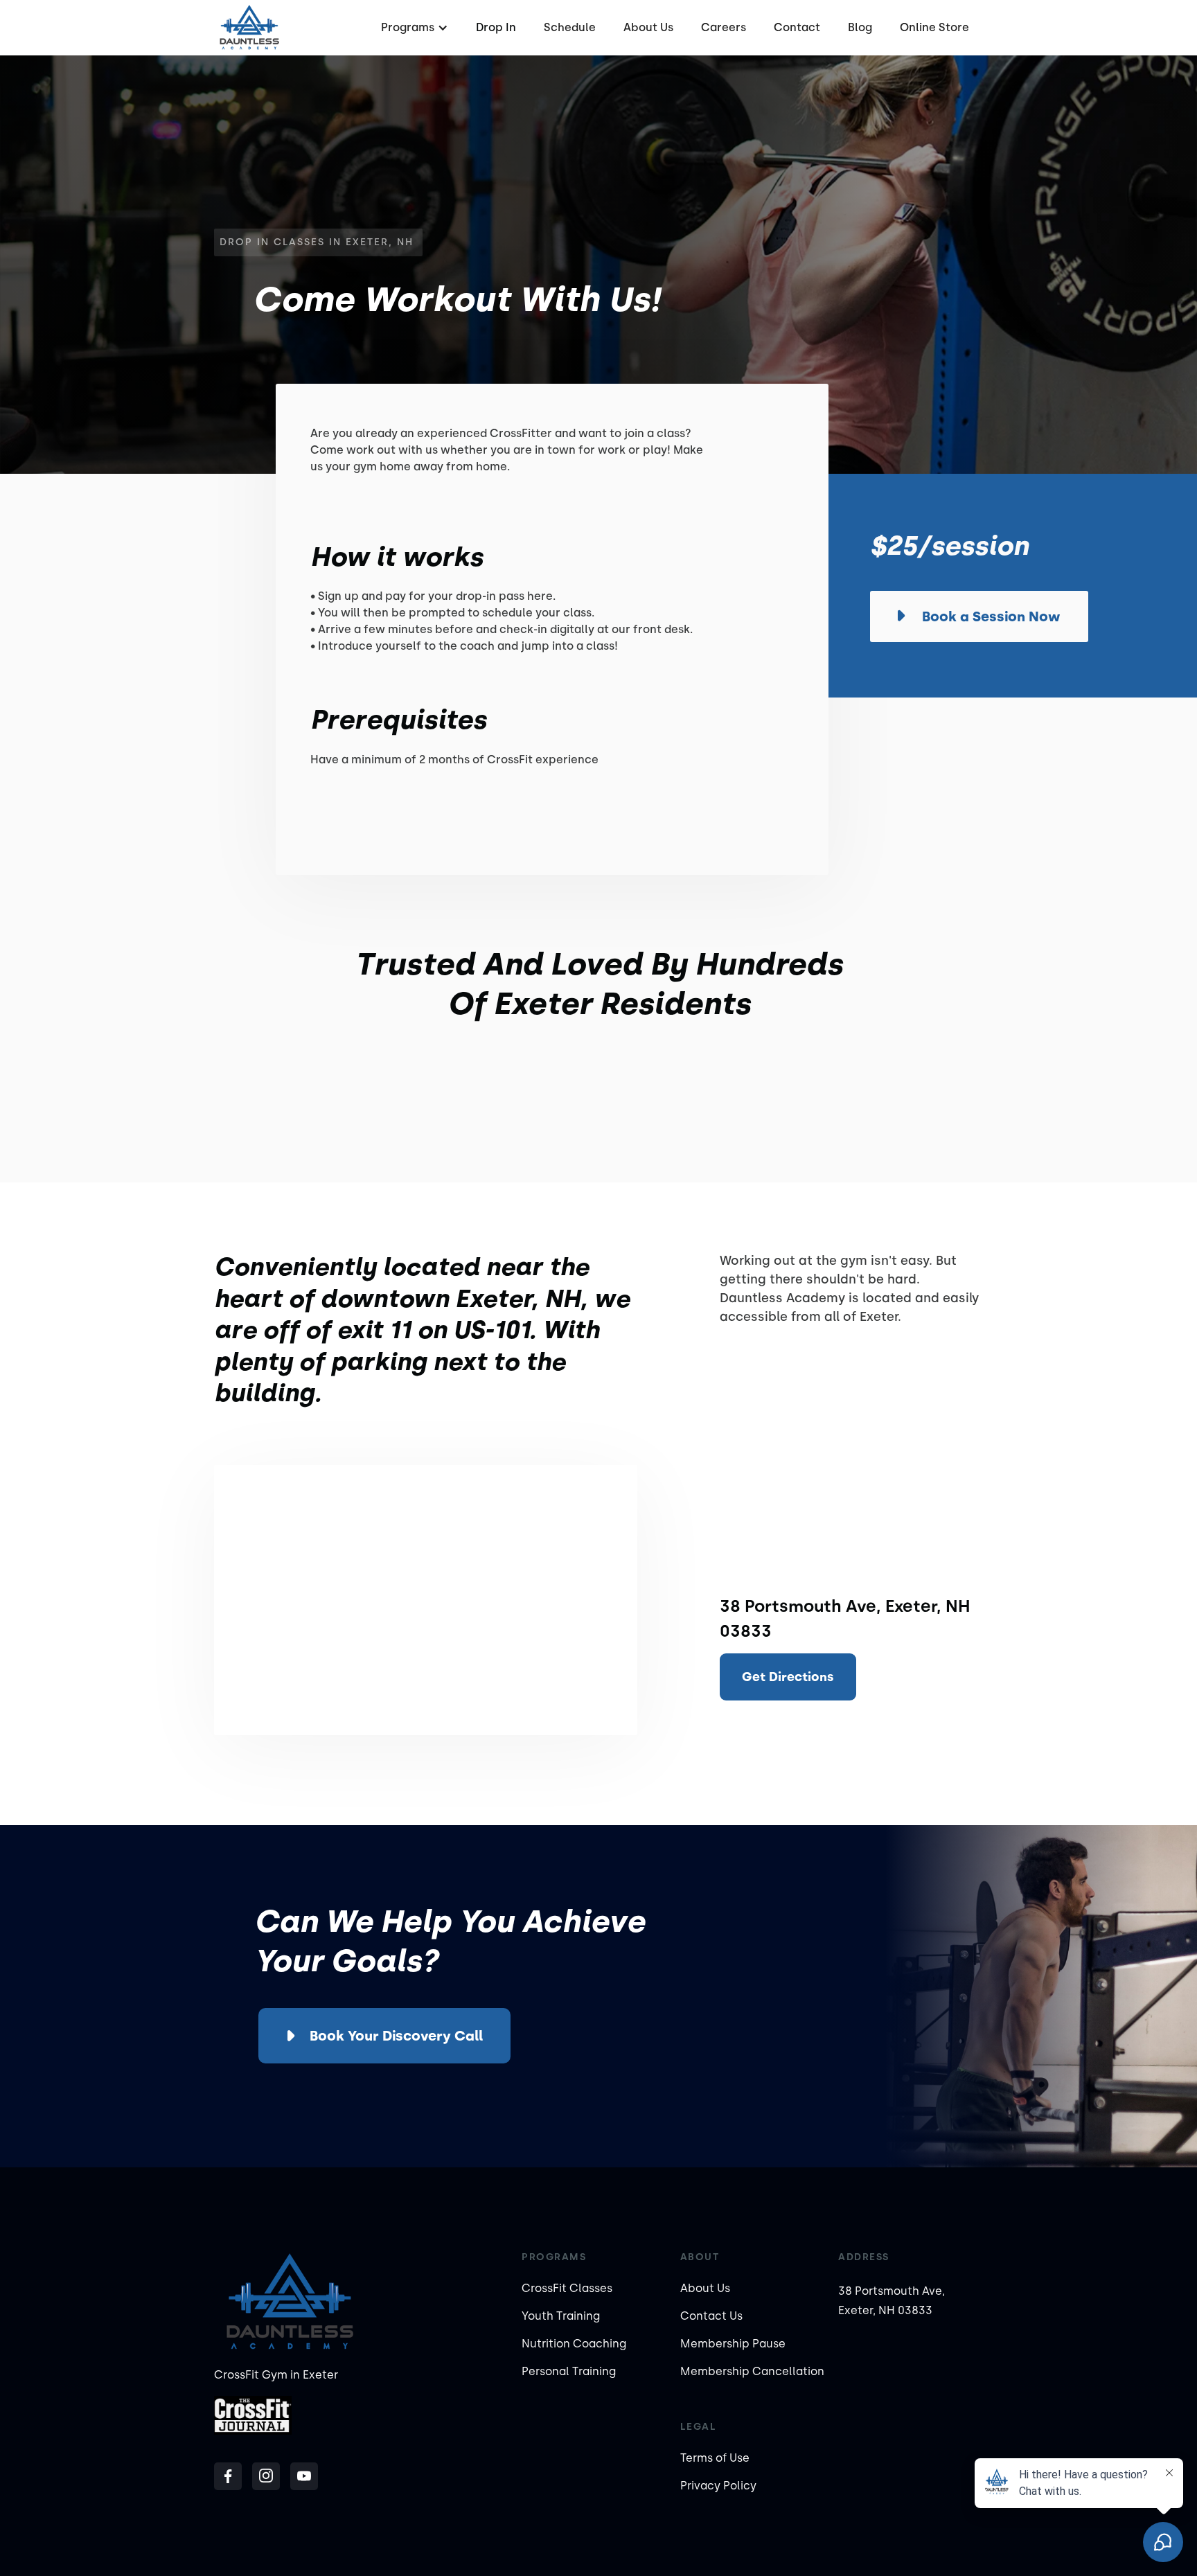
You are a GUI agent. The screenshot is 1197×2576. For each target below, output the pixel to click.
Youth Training (561, 2316)
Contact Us (711, 2316)
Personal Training (569, 2371)
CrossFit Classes (567, 2288)
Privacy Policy (718, 2486)
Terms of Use (715, 2458)
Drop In (496, 27)
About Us (648, 27)
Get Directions (788, 1677)
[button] (413, 28)
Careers (724, 27)
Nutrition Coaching (574, 2344)
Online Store (934, 27)
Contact (797, 27)
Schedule (570, 27)
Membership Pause (733, 2344)
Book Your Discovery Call (396, 2036)
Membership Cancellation (752, 2371)
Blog (860, 27)
